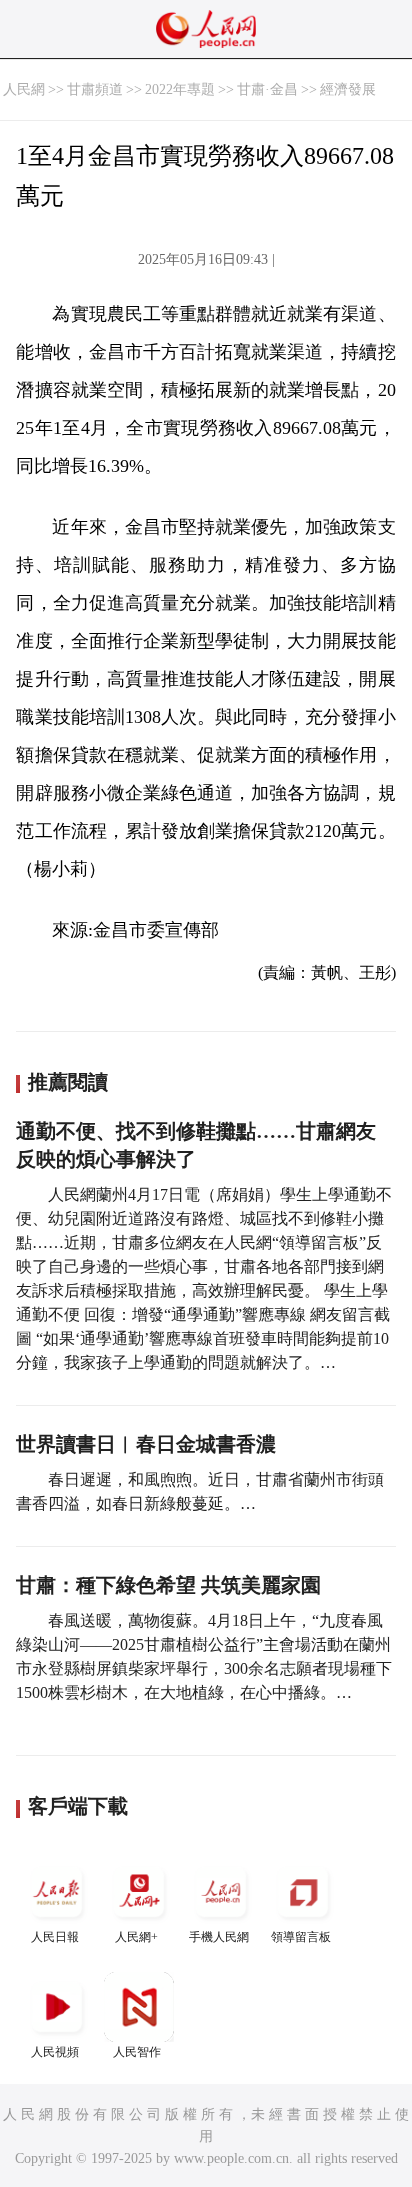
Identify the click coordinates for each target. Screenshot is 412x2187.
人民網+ (136, 1937)
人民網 (24, 89)
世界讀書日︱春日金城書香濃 (146, 1444)
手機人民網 (219, 1937)
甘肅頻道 (95, 89)
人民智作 (137, 2052)
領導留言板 (301, 1937)
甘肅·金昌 (267, 89)
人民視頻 (55, 2052)
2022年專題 (180, 89)
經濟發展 (348, 89)
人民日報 (55, 1937)
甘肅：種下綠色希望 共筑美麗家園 (168, 1585)
